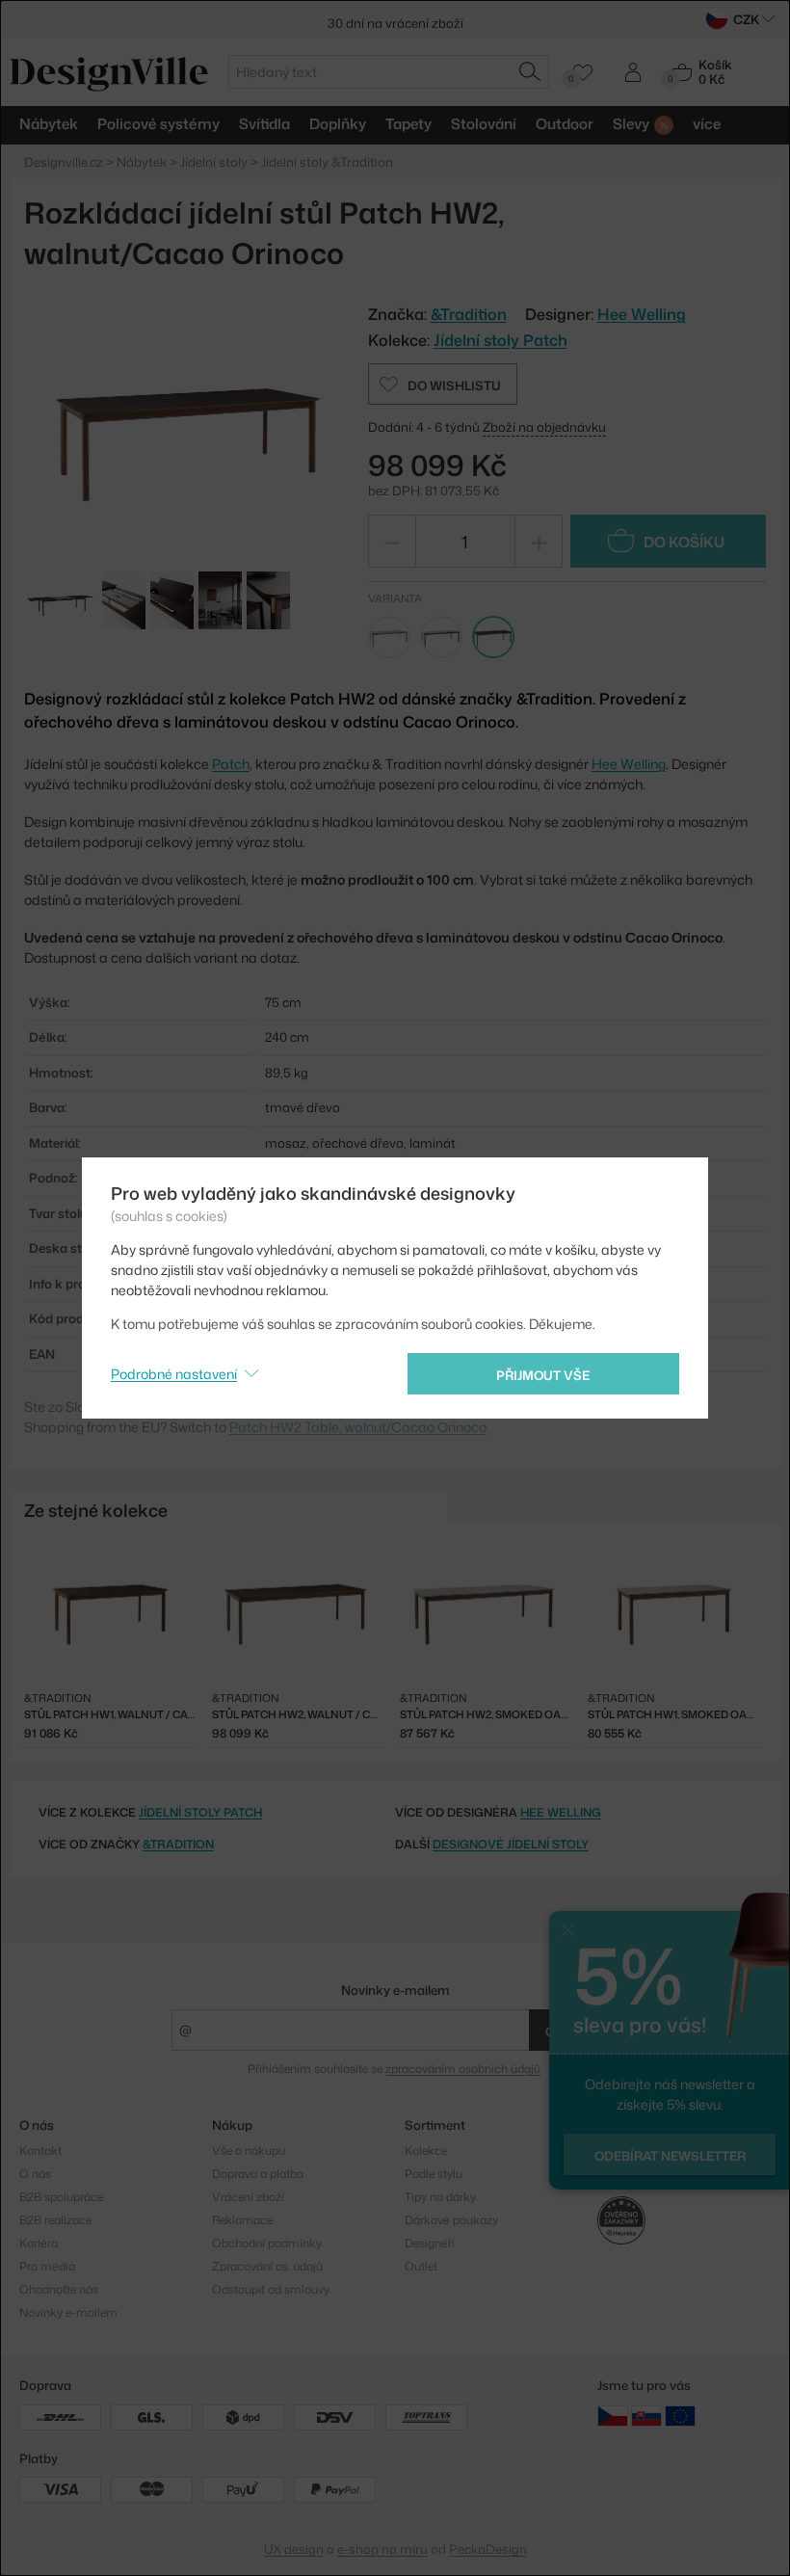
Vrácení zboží (248, 2197)
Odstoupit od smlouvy (271, 2289)
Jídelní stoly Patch (500, 340)
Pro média (47, 2266)
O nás (35, 2174)
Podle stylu (434, 2174)
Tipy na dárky (440, 2197)
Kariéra (39, 2243)
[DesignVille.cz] (613, 2416)
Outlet (421, 2266)
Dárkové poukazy (451, 2220)
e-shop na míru (382, 2549)
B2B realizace (55, 2220)
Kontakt (40, 2151)
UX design (294, 2549)
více (707, 124)
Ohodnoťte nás (59, 2289)
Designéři (430, 2243)
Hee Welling (642, 314)
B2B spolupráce (61, 2197)
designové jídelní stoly (511, 1844)
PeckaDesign (488, 2549)
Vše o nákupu (249, 2151)
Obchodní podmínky (267, 2243)
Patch (231, 764)
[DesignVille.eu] (680, 2416)
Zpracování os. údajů (267, 2266)
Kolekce (426, 2151)
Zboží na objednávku (544, 427)
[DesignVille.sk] (646, 2416)
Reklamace (242, 2220)
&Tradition (178, 1844)
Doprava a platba (258, 2174)
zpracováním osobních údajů (463, 2069)
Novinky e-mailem (395, 1990)
